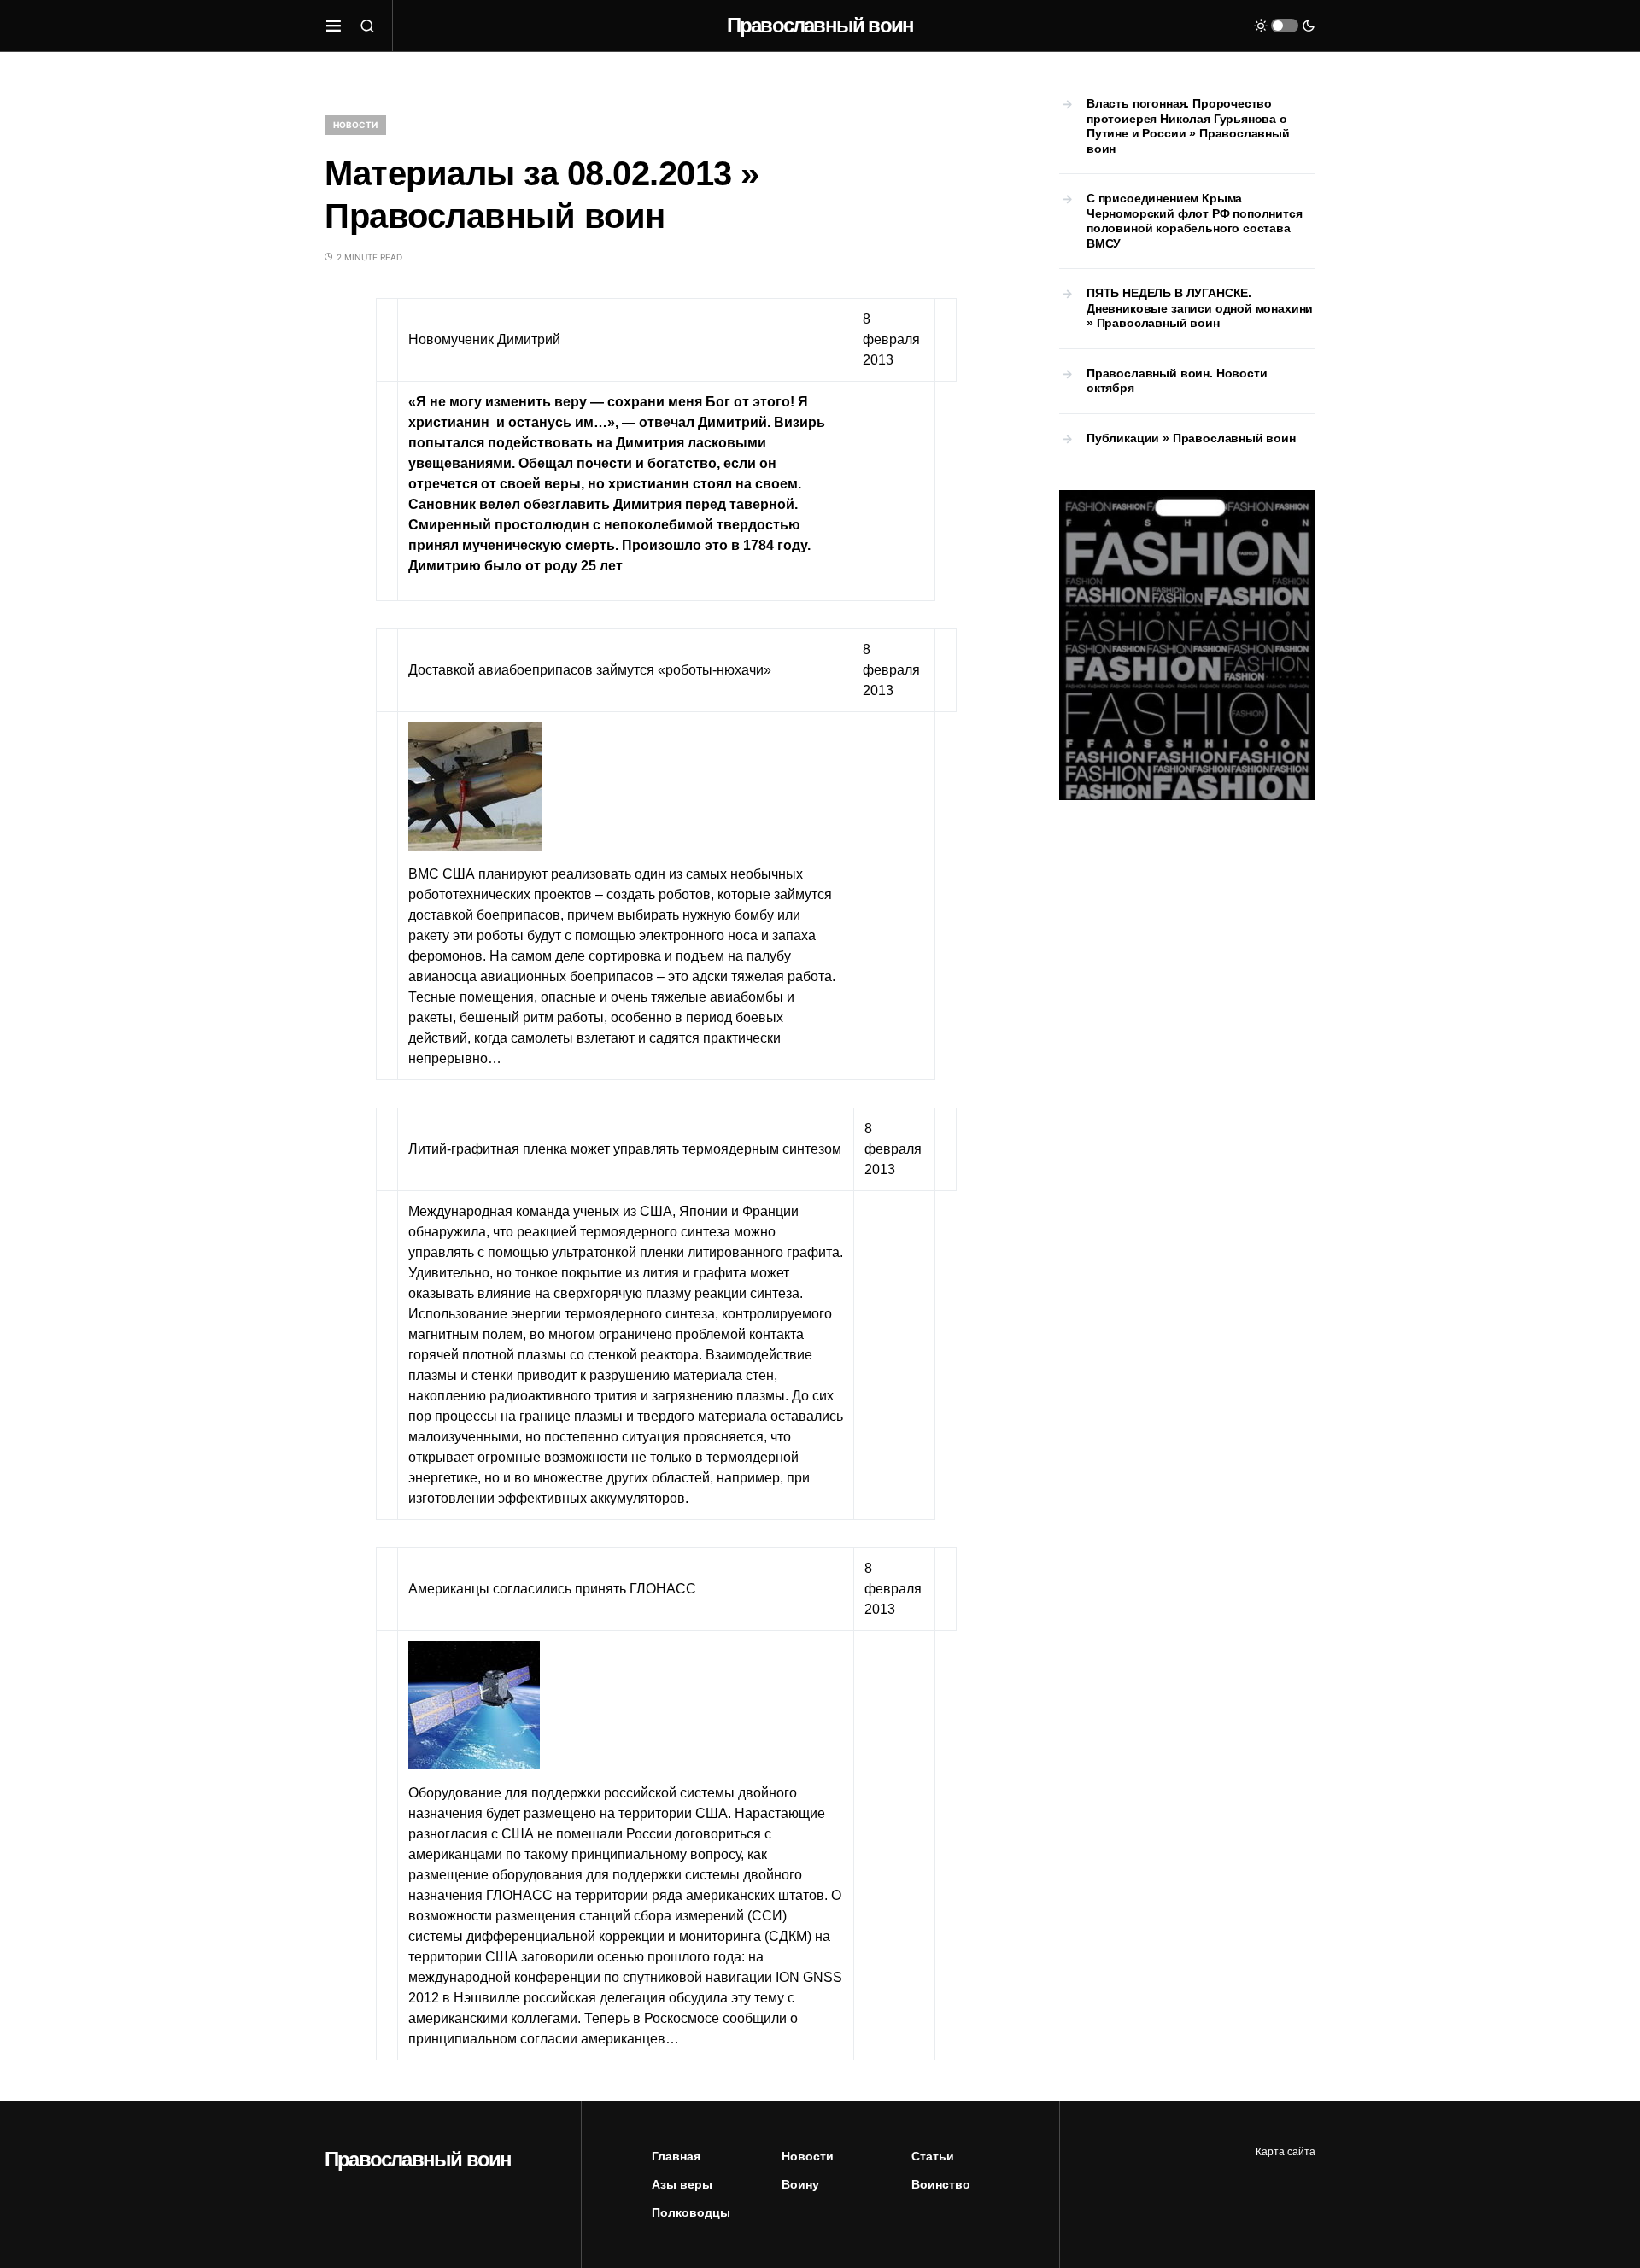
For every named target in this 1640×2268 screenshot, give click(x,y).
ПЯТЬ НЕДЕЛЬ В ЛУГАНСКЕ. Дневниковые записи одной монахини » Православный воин (1200, 308)
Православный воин (820, 25)
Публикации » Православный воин (1191, 438)
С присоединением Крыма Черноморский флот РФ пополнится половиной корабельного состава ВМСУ (1195, 221)
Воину (800, 2184)
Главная (676, 2156)
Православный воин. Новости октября (1177, 381)
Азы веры (682, 2184)
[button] (334, 26)
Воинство (941, 2184)
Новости (355, 125)
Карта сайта (1286, 2152)
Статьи (933, 2156)
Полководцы (691, 2212)
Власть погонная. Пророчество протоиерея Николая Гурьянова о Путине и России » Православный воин (1188, 126)
